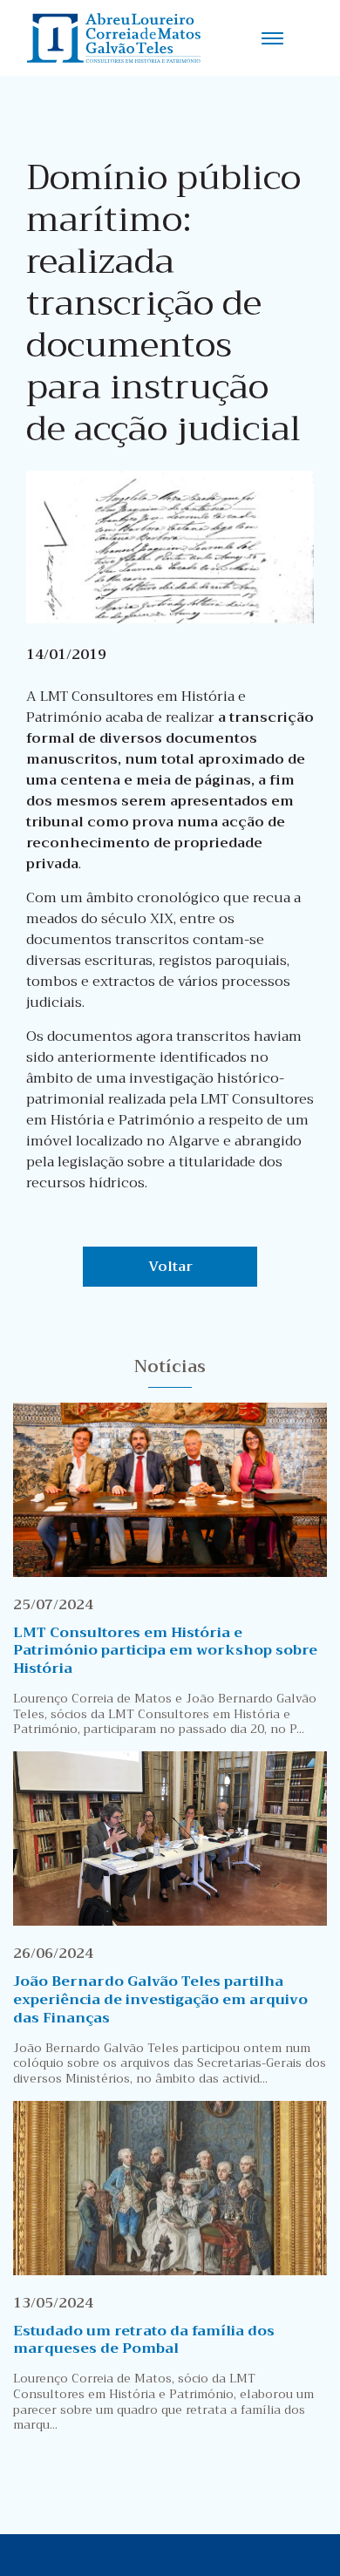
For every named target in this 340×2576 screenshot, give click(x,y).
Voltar (170, 1267)
